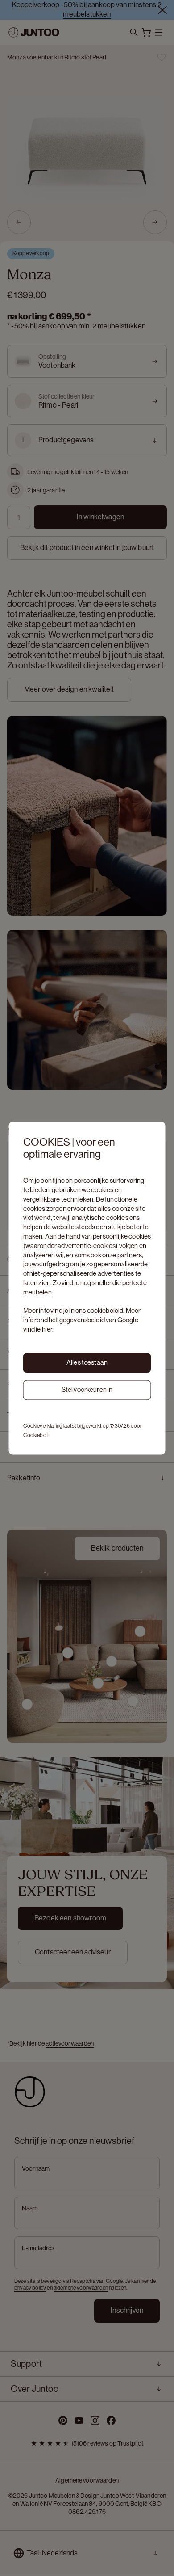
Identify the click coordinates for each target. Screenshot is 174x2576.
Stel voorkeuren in (87, 1390)
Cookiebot (36, 1435)
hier (47, 1330)
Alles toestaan (87, 1363)
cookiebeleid (105, 1311)
